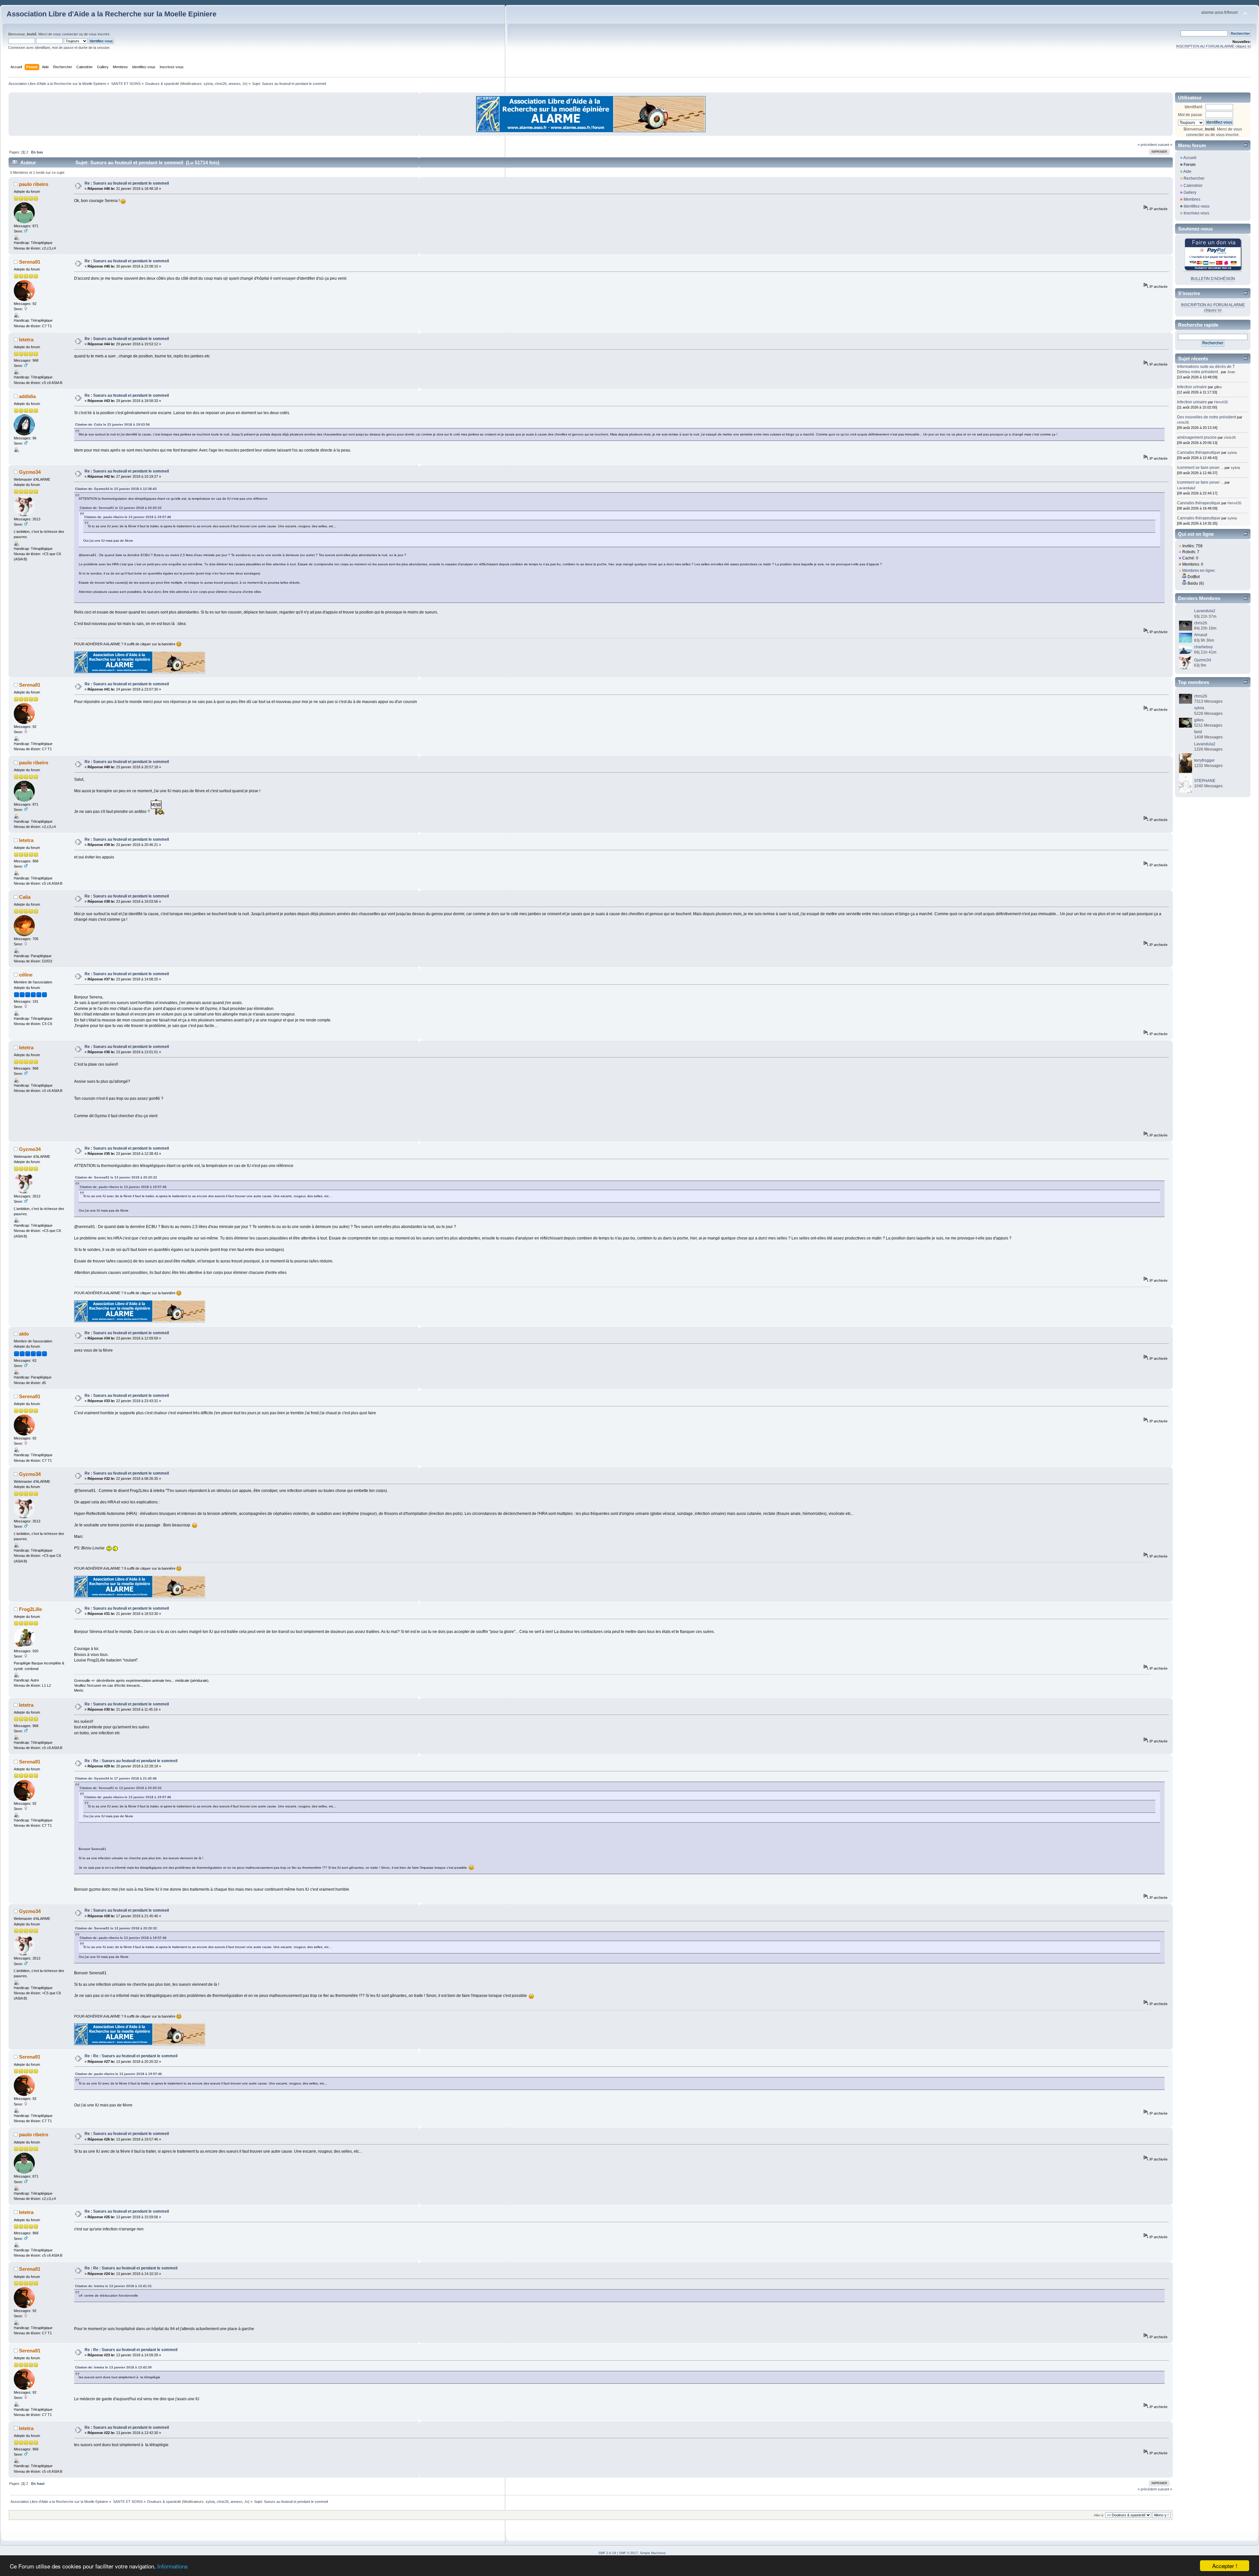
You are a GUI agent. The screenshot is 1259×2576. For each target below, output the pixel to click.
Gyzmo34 (30, 472)
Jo (244, 84)
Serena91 (30, 262)
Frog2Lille (30, 1609)
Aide (1187, 171)
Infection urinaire (1192, 387)
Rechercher (1194, 178)
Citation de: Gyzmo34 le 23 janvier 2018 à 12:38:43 (116, 489)
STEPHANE (1205, 781)
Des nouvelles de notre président (1207, 417)
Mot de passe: (1190, 115)
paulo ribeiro (34, 184)
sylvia (208, 84)
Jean (1231, 372)
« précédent (1147, 145)
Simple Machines (653, 2553)
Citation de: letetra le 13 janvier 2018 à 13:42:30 (113, 2367)
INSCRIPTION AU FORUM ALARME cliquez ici (1213, 46)
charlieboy (1203, 647)
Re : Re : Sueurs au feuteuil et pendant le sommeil (131, 1761)
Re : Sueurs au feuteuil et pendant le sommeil (127, 183)
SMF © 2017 (629, 2553)
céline (26, 975)
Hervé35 (1221, 402)
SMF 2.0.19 (607, 2553)
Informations (173, 2566)
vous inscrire (99, 34)
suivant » (1165, 145)
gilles (1218, 387)
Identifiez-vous (1197, 206)
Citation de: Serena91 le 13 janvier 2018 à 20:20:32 (121, 508)
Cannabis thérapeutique (1199, 453)
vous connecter (66, 34)
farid (1198, 732)
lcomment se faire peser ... (1200, 468)
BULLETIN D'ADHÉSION (1213, 279)
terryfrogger (1204, 760)
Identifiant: (1194, 107)
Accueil (1190, 158)
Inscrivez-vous (1196, 213)
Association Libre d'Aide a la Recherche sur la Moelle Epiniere (111, 14)
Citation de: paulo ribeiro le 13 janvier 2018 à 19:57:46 (128, 517)
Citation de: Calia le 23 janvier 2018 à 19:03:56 (112, 424)
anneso (234, 84)
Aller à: (1099, 2515)
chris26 (221, 84)
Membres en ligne (1198, 571)
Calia (25, 897)
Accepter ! (1225, 2566)
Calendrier (1193, 186)
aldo (24, 1334)
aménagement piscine (1197, 437)
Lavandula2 (1186, 488)
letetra (26, 340)
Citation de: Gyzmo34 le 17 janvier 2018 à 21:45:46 (116, 1778)
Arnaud (1201, 635)
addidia (27, 396)
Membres (1192, 199)
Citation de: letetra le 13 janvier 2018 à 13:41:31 (113, 2286)
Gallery (1190, 192)
